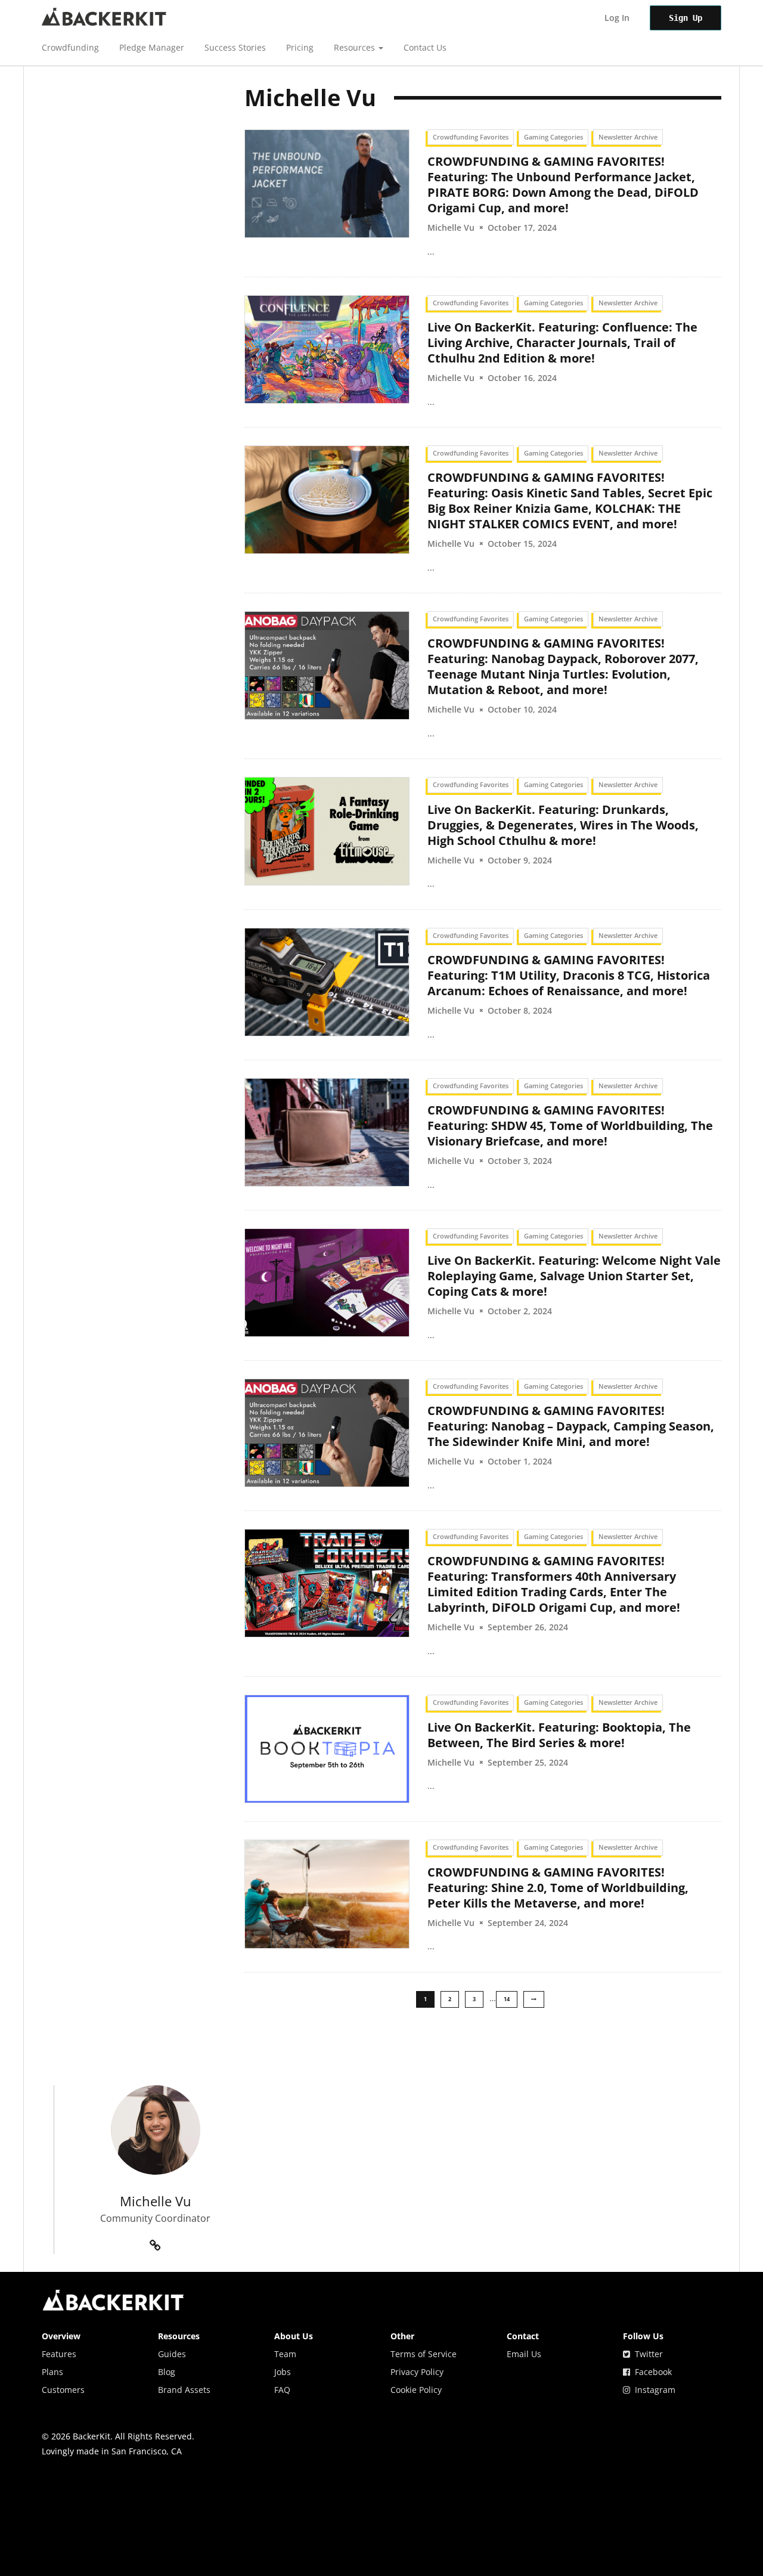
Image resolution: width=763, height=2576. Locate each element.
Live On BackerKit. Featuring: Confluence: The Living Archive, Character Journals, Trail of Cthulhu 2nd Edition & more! (562, 343)
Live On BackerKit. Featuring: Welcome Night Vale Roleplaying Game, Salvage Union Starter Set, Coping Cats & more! (574, 1276)
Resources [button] (356, 47)
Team (285, 2354)
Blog (167, 2372)
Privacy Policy (417, 2372)
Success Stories (235, 47)
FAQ (282, 2390)
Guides (172, 2354)
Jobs (283, 2372)
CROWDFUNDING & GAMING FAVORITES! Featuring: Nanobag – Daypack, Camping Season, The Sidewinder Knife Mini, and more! (571, 1426)
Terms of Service (424, 2354)
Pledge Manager (152, 47)
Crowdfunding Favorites (471, 137)
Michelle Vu (451, 227)
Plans (52, 2372)
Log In (617, 18)
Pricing (300, 47)
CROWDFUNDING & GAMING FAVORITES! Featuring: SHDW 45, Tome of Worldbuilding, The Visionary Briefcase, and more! (570, 1126)
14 (507, 1999)
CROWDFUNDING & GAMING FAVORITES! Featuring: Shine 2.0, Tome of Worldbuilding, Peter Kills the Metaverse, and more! (558, 1888)
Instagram (653, 2390)
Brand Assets (184, 2390)
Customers (63, 2390)
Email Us (524, 2354)
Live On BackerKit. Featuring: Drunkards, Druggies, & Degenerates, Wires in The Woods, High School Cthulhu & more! (563, 825)
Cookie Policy (416, 2390)
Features (59, 2354)
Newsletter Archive (628, 137)
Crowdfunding (70, 47)
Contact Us (425, 47)
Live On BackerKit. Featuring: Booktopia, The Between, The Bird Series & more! (559, 1735)
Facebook (651, 2372)
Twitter (646, 2354)
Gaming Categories (553, 137)
